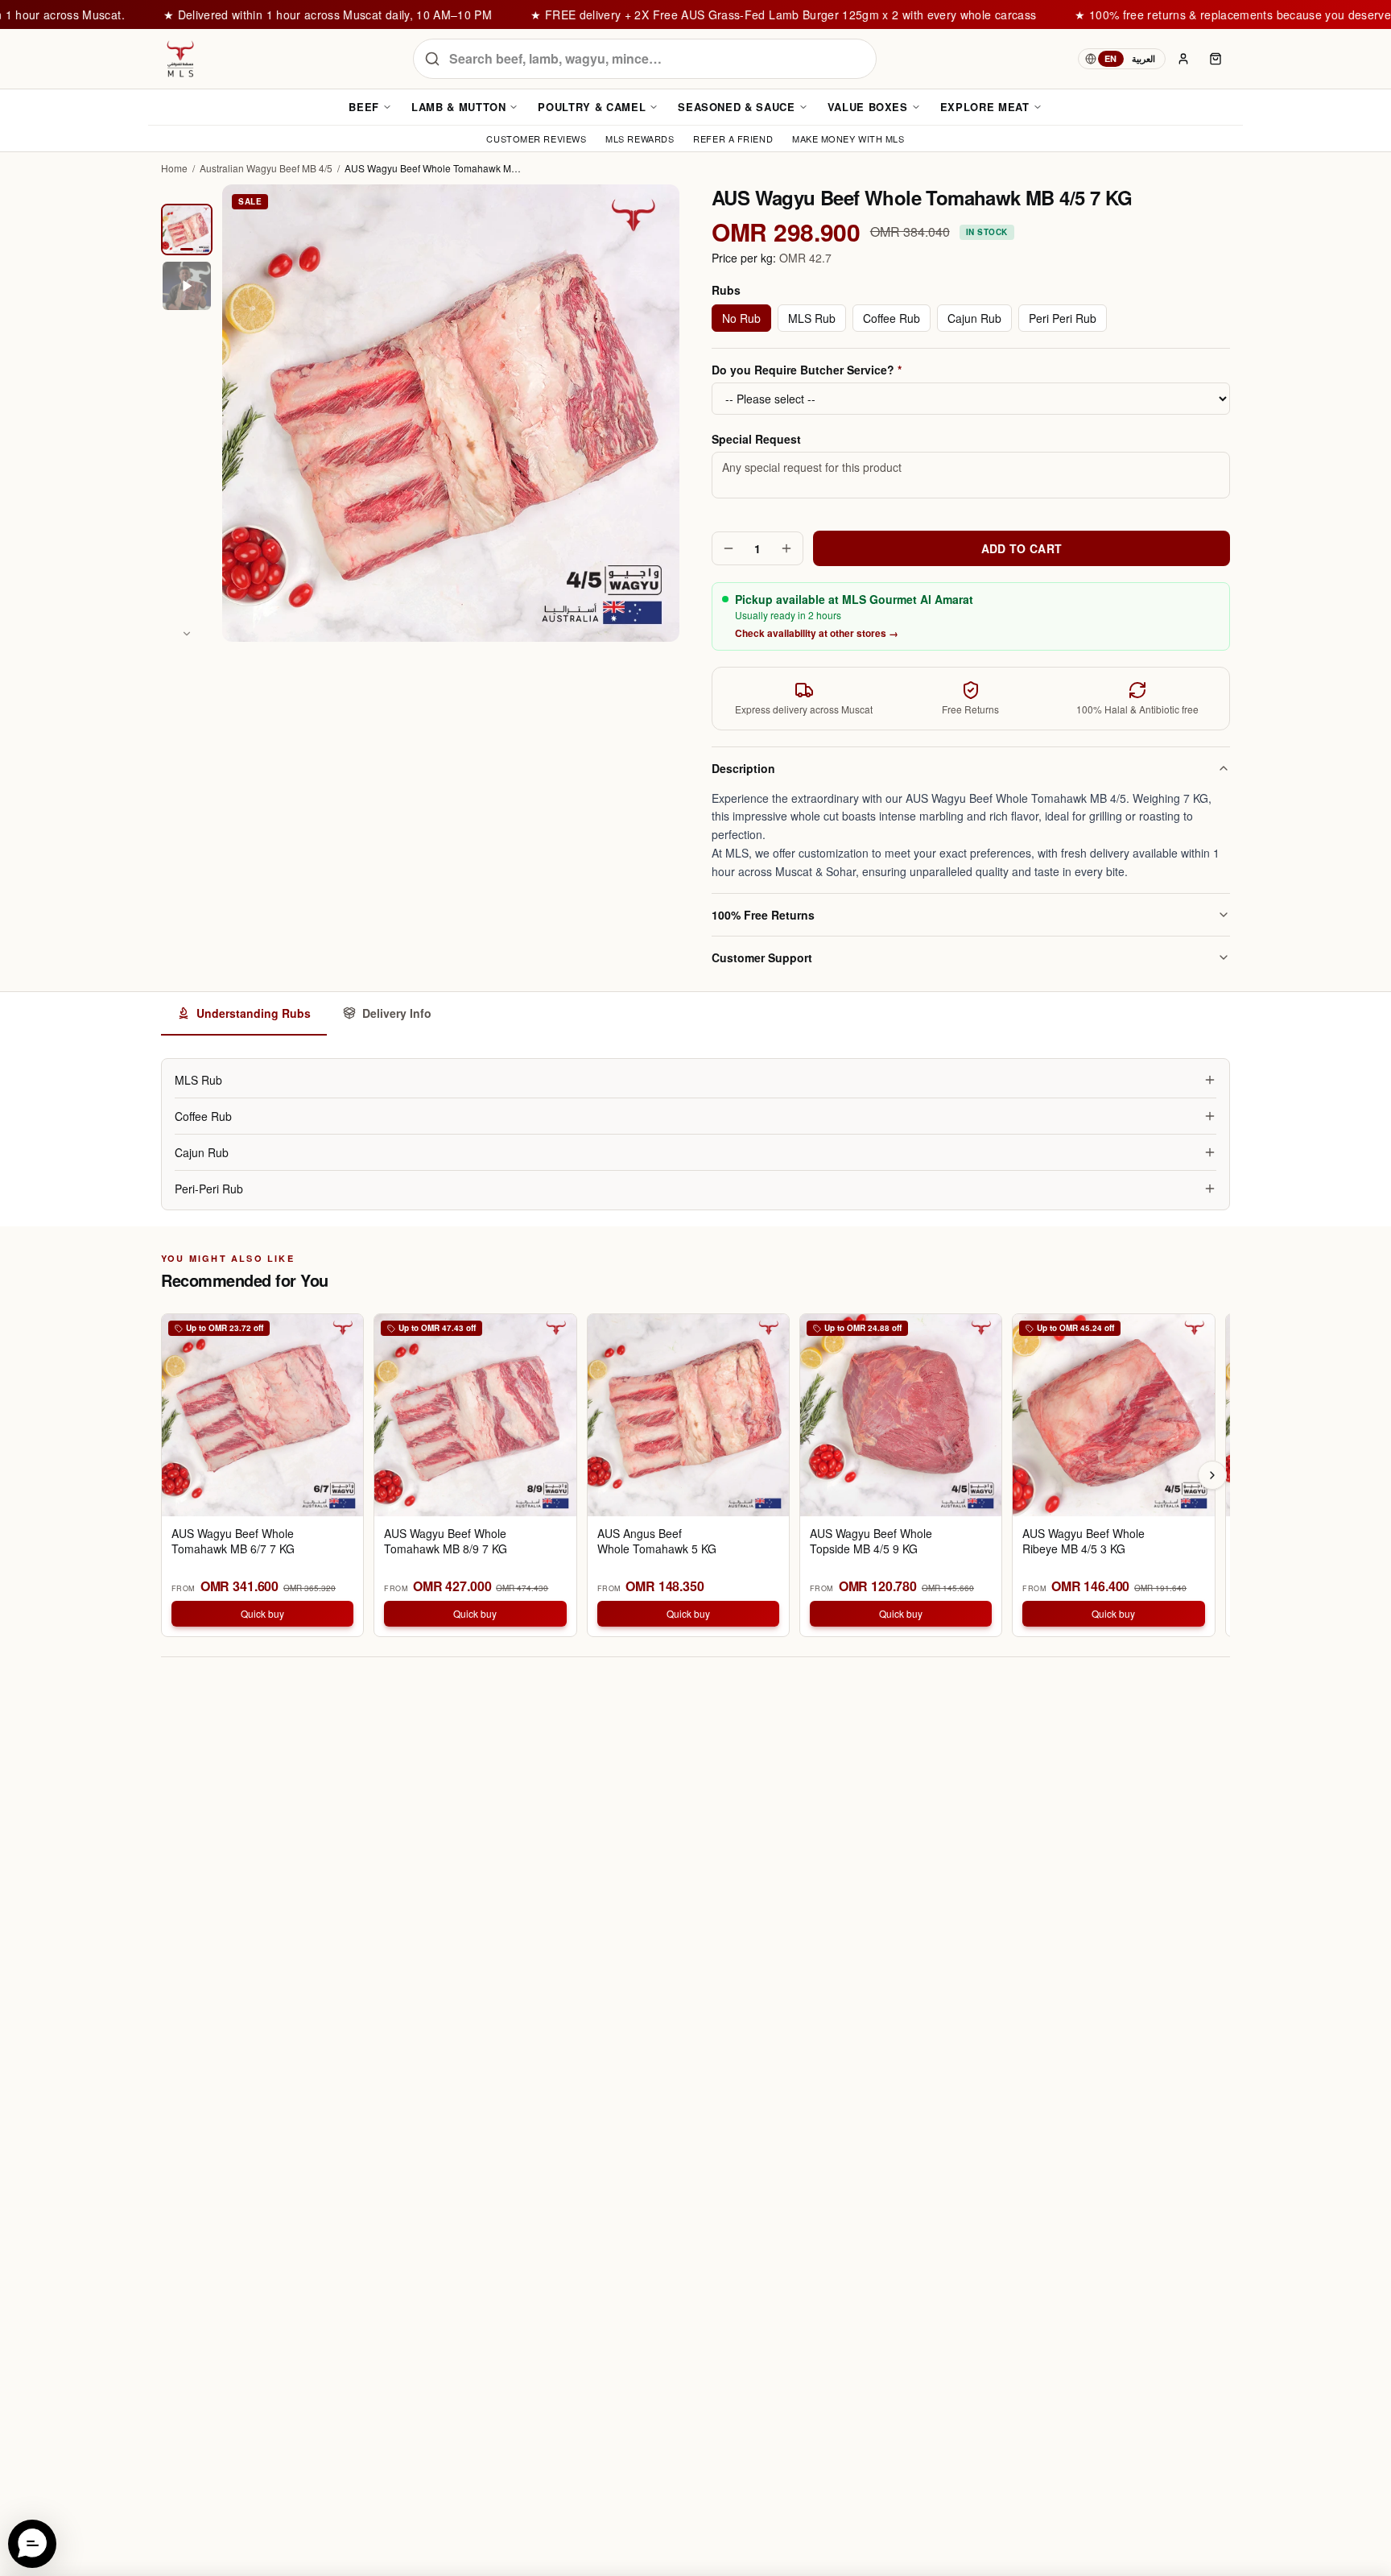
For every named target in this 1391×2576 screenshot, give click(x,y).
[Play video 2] (187, 286)
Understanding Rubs (254, 1013)
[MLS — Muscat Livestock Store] (180, 59)
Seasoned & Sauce (736, 107)
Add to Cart (1022, 548)
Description (743, 768)
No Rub (741, 318)
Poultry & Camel (592, 107)
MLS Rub (812, 318)
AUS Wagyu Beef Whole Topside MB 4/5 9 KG (871, 1541)
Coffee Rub (892, 318)
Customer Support (762, 957)
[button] (32, 2544)
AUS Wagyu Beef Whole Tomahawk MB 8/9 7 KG (446, 1541)
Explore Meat (985, 107)
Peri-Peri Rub (209, 1189)
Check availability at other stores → (817, 633)
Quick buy (262, 1613)
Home (174, 168)
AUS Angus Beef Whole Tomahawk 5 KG (657, 1541)
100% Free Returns (763, 915)
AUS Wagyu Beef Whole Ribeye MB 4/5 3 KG (1083, 1541)
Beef (364, 107)
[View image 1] (187, 229)
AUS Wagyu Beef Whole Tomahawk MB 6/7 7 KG (233, 1541)
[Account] (1183, 59)
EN (1111, 58)
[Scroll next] (1212, 1475)
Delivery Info (397, 1013)
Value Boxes (868, 107)
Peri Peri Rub (1063, 318)
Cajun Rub (974, 318)
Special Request (756, 439)
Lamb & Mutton (458, 107)
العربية (1143, 58)
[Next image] (187, 634)
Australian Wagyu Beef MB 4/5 (266, 168)
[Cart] (1216, 59)
